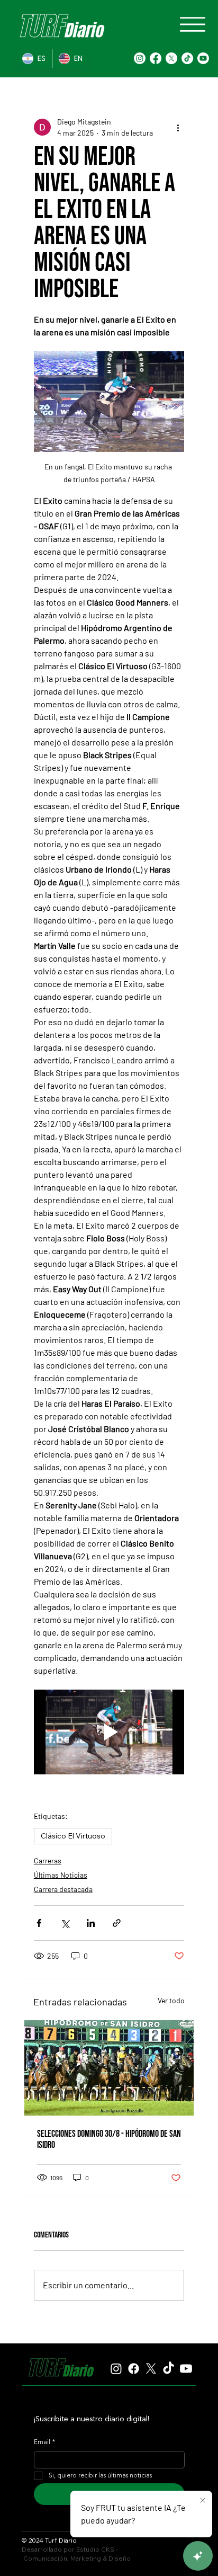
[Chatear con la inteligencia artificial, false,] (198, 2556)
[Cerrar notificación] (203, 2501)
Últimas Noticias (61, 1875)
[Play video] (109, 1732)
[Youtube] (203, 58)
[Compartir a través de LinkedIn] (91, 1923)
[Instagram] (140, 58)
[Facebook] (156, 58)
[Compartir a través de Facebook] (39, 1923)
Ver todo (171, 2000)
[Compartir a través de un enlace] (117, 1923)
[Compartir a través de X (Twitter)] (65, 1923)
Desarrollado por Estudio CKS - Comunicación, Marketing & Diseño (76, 2554)
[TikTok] (187, 58)
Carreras (48, 1860)
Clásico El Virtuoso (73, 1836)
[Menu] (193, 24)
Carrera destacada (63, 1889)
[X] (171, 58)
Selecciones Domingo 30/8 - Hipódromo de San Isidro (109, 2139)
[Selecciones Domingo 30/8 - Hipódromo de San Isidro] (109, 2068)
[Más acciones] (178, 127)
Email (44, 2442)
